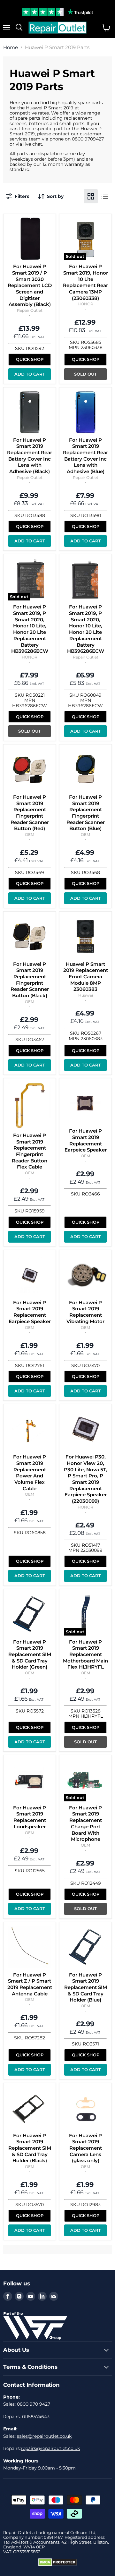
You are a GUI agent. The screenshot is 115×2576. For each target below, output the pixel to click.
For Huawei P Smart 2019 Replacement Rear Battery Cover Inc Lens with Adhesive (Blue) (85, 456)
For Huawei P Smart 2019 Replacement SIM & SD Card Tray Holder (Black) (30, 2148)
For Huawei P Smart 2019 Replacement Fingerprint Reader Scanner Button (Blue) (86, 813)
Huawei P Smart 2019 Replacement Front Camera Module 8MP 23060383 (86, 977)
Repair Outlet (30, 310)
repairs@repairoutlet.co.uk (50, 2448)
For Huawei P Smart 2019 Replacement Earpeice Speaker (86, 1140)
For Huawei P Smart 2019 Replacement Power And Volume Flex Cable (30, 1472)
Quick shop (30, 359)
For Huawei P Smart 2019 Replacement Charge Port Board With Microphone (85, 1823)
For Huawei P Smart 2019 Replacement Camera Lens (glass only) (85, 2148)
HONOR (85, 304)
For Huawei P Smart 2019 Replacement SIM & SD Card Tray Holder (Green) (30, 1654)
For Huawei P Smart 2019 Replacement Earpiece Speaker (30, 1312)
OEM (30, 834)
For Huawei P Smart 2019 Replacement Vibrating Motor (85, 1312)
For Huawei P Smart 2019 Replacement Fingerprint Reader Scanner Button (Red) (30, 813)
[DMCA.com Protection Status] (58, 2564)
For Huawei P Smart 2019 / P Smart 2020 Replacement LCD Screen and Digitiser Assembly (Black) (30, 285)
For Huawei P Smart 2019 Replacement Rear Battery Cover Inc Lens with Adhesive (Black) (30, 456)
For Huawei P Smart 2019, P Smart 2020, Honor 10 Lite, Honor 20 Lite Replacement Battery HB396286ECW (30, 629)
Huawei (86, 995)
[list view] (105, 196)
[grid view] (91, 196)
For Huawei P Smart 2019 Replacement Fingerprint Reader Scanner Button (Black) (30, 980)
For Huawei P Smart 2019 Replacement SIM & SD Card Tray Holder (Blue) (86, 1987)
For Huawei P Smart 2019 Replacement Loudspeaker (30, 1817)
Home (11, 47)
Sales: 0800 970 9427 (27, 2404)
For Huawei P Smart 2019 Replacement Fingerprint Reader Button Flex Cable (30, 1151)
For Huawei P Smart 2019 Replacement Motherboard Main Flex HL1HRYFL (85, 1654)
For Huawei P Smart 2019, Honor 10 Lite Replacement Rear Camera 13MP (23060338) (85, 282)
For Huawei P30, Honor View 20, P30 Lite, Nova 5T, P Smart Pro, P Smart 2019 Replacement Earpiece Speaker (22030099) (86, 1479)
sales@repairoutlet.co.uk (44, 2436)
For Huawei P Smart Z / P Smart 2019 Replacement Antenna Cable (30, 1984)
